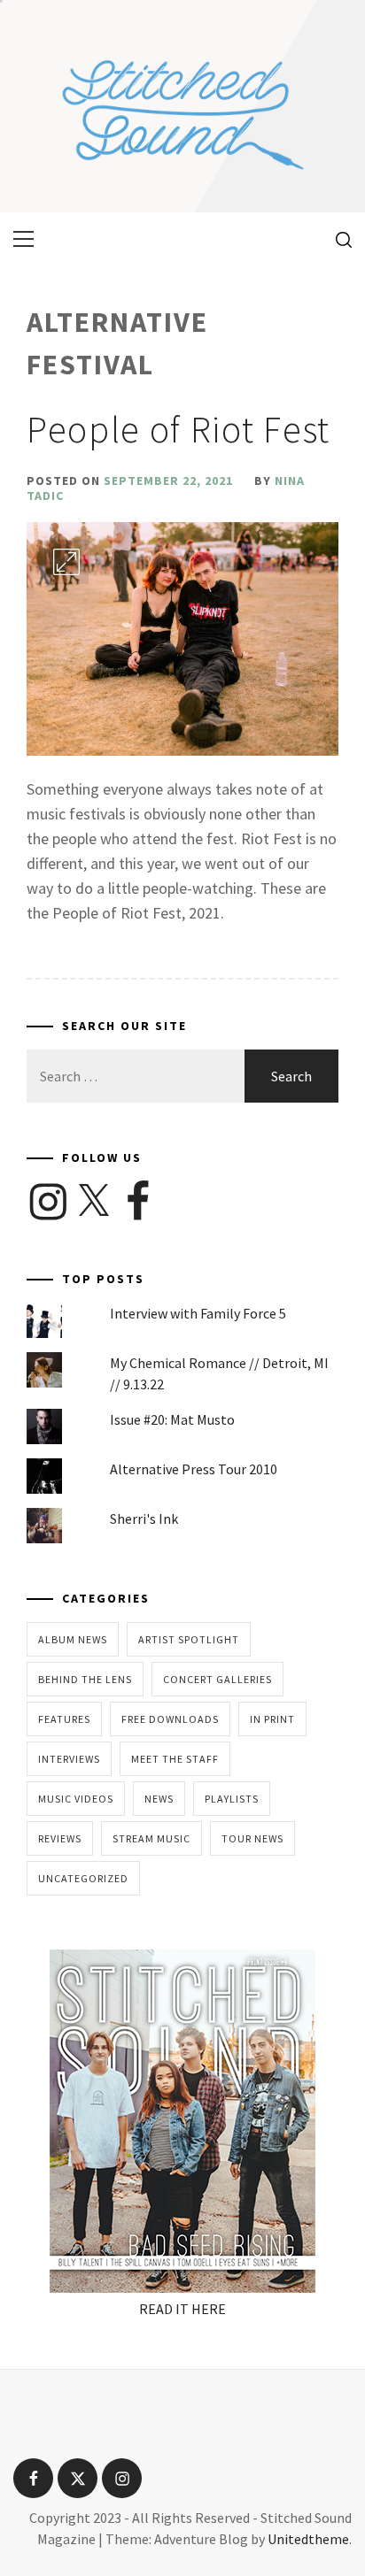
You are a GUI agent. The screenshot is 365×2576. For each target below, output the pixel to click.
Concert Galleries (217, 1679)
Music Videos (76, 1799)
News (159, 1799)
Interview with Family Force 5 (198, 1313)
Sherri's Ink (144, 1519)
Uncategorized (83, 1878)
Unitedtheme (308, 2539)
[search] (337, 239)
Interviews (69, 1759)
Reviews (60, 1838)
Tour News (252, 1838)
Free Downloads (170, 1719)
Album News (73, 1639)
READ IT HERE (182, 2309)
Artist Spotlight (189, 1639)
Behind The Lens (85, 1679)
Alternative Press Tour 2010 (194, 1469)
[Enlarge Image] (66, 562)
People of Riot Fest (179, 429)
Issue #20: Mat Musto (172, 1419)
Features (64, 1719)
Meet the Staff (175, 1759)
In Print (272, 1719)
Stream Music (151, 1838)
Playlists (232, 1799)
